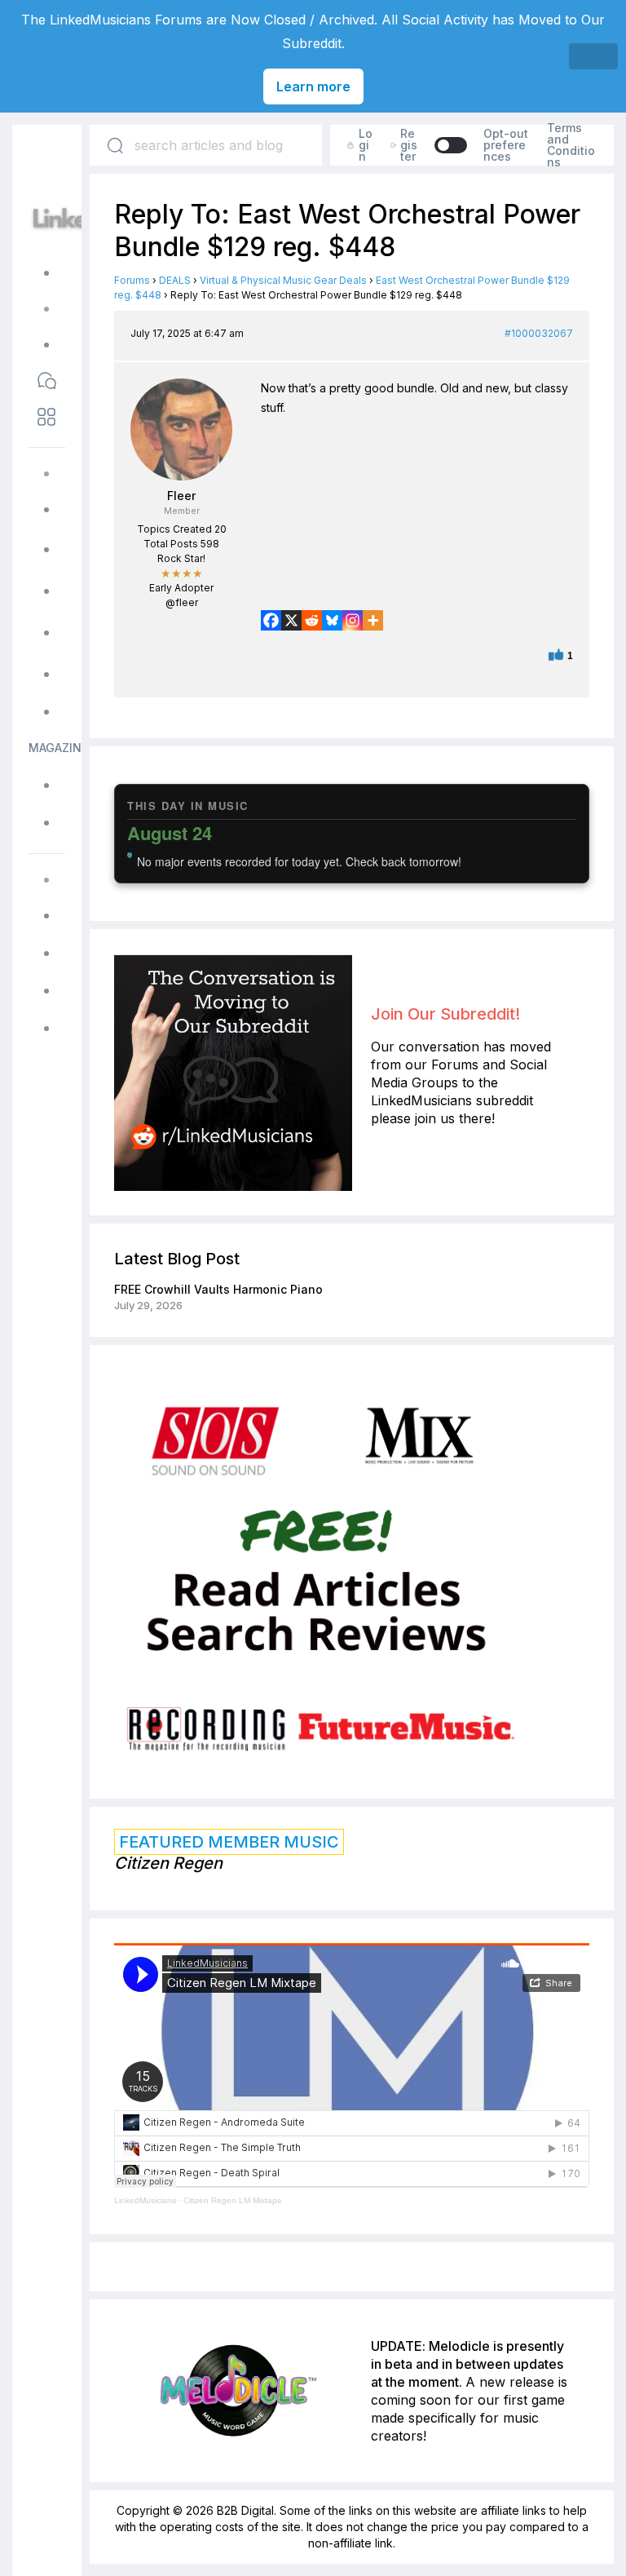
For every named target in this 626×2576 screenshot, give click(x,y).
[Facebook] (271, 620)
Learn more (313, 86)
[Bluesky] (332, 620)
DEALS (175, 280)
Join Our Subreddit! (445, 1014)
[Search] (115, 145)
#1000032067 (539, 333)
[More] (373, 620)
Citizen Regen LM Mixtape (233, 2200)
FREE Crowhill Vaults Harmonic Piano (218, 1289)
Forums (132, 280)
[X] (291, 620)
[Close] (593, 56)
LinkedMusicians (145, 2200)
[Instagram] (353, 620)
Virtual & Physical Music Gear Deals (283, 280)
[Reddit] (312, 620)
